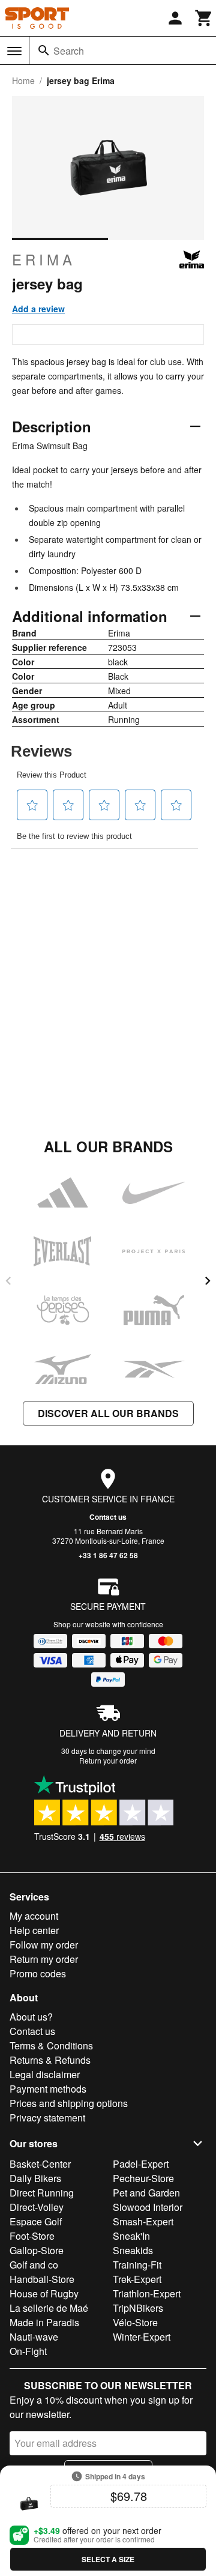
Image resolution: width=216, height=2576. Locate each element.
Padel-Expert (141, 2164)
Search (69, 51)
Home (23, 80)
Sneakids (133, 2250)
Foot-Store (32, 2236)
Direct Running (42, 2193)
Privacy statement (47, 2118)
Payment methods (48, 2089)
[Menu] (14, 51)
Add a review (38, 309)
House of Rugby (44, 2293)
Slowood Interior (148, 2207)
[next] (208, 1281)
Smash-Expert (143, 2221)
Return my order (44, 1959)
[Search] (44, 50)
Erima (44, 259)
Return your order (108, 1760)
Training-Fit (137, 2265)
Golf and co (34, 2265)
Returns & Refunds (50, 2060)
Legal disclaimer (45, 2074)
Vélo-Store (135, 2322)
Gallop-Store (37, 2250)
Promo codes (38, 1973)
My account (34, 1916)
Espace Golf (36, 2221)
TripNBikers (138, 2308)
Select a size (108, 2559)
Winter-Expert (142, 2337)
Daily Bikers (35, 2178)
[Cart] (204, 18)
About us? (31, 2017)
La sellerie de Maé (49, 2308)
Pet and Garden (146, 2193)
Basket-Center (40, 2164)
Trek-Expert (137, 2279)
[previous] (8, 1281)
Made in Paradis (44, 2322)
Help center (34, 1930)
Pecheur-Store (143, 2178)
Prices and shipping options (69, 2103)
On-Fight (28, 2351)
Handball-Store (42, 2279)
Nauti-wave (34, 2337)
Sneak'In (131, 2236)
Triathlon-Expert (147, 2293)
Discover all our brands (108, 1413)
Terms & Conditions (51, 2045)
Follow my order (44, 1945)
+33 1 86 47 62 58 (108, 1555)
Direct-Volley (37, 2207)
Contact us (108, 1517)
